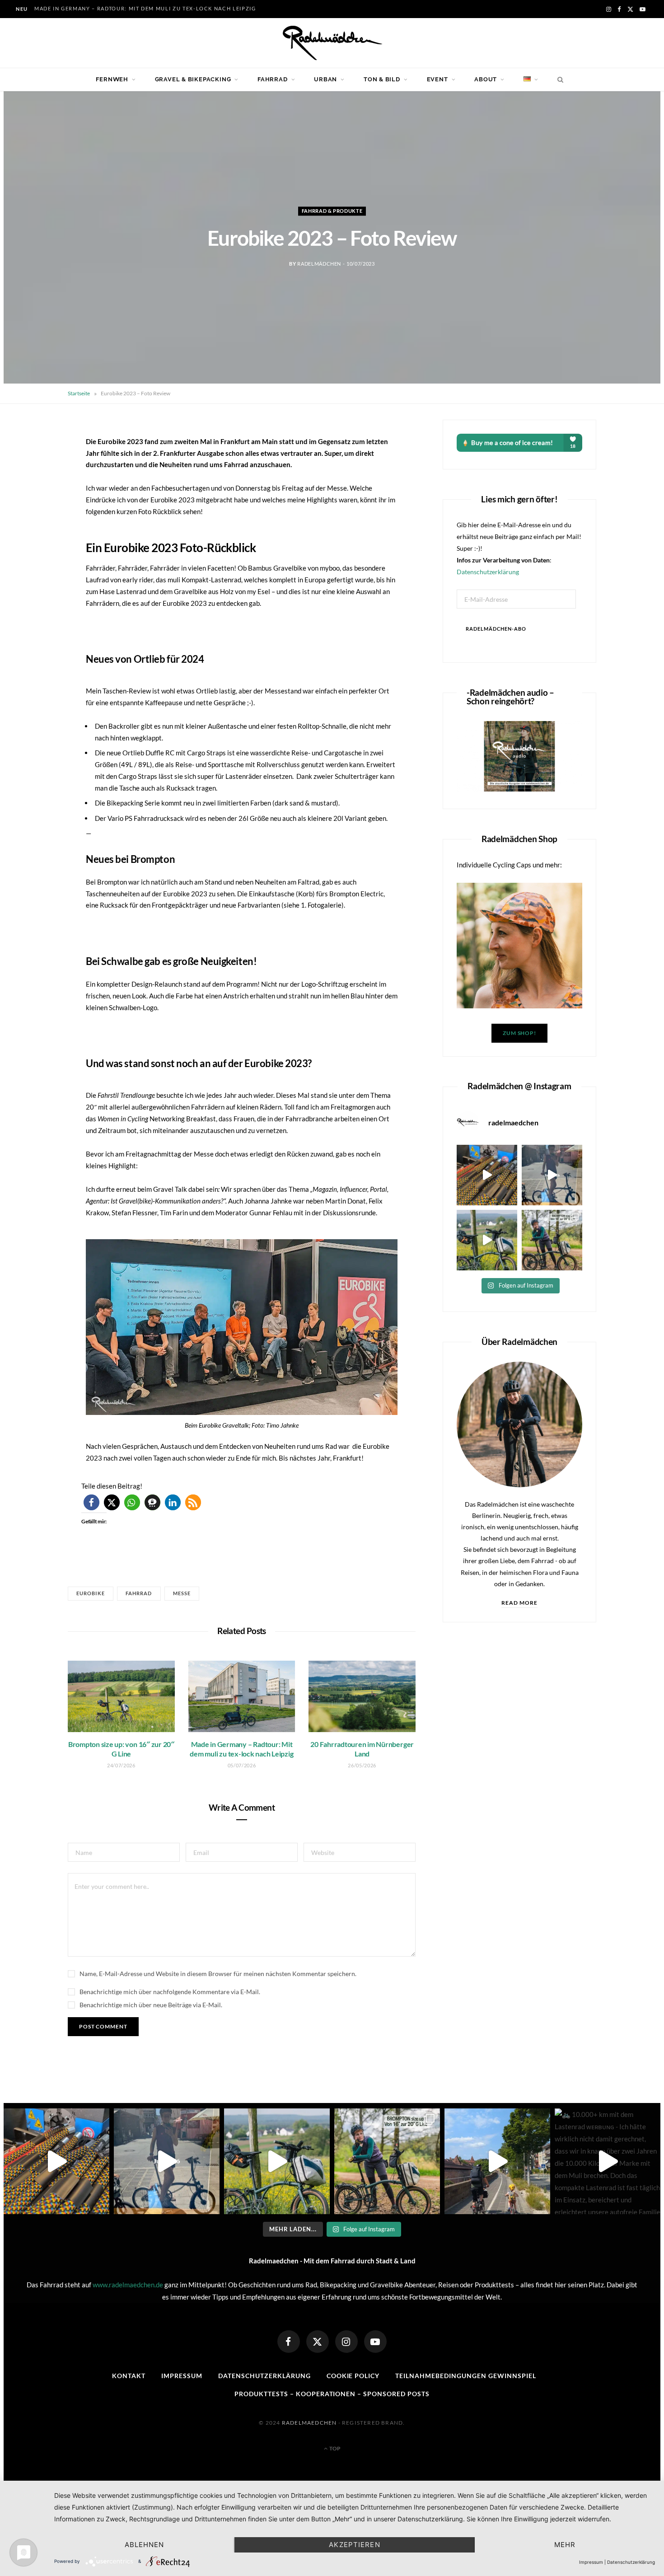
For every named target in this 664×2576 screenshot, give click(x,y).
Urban (325, 79)
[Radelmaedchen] (332, 43)
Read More (520, 1603)
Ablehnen (145, 2545)
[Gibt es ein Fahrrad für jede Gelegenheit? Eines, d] (552, 1240)
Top (334, 2448)
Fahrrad (272, 79)
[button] (91, 1502)
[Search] (558, 80)
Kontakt (129, 2376)
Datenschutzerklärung (488, 572)
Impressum (182, 2376)
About (486, 79)
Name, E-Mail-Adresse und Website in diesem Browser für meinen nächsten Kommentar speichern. (218, 1974)
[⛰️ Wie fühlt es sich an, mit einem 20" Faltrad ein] (487, 1240)
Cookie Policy (353, 2376)
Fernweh (112, 79)
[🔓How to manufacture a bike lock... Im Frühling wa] (487, 1175)
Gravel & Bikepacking (193, 79)
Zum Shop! (519, 1033)
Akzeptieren (354, 2545)
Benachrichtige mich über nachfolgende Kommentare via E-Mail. (170, 1992)
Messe (182, 1593)
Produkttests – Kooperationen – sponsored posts (332, 2394)
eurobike (91, 1593)
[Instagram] (346, 2342)
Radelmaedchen (309, 2423)
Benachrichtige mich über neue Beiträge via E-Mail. (151, 2005)
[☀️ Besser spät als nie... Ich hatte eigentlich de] (552, 1175)
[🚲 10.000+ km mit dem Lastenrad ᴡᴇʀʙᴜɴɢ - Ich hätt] (608, 2161)
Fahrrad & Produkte (332, 211)
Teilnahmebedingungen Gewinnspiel (465, 2376)
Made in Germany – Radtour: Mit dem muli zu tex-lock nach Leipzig (145, 8)
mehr (565, 2545)
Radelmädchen (319, 264)
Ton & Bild (382, 79)
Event (437, 79)
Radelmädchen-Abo (496, 629)
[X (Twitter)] (318, 2342)
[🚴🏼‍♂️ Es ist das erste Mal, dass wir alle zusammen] (497, 2161)
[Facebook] (289, 2342)
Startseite (79, 393)
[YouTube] (375, 2342)
